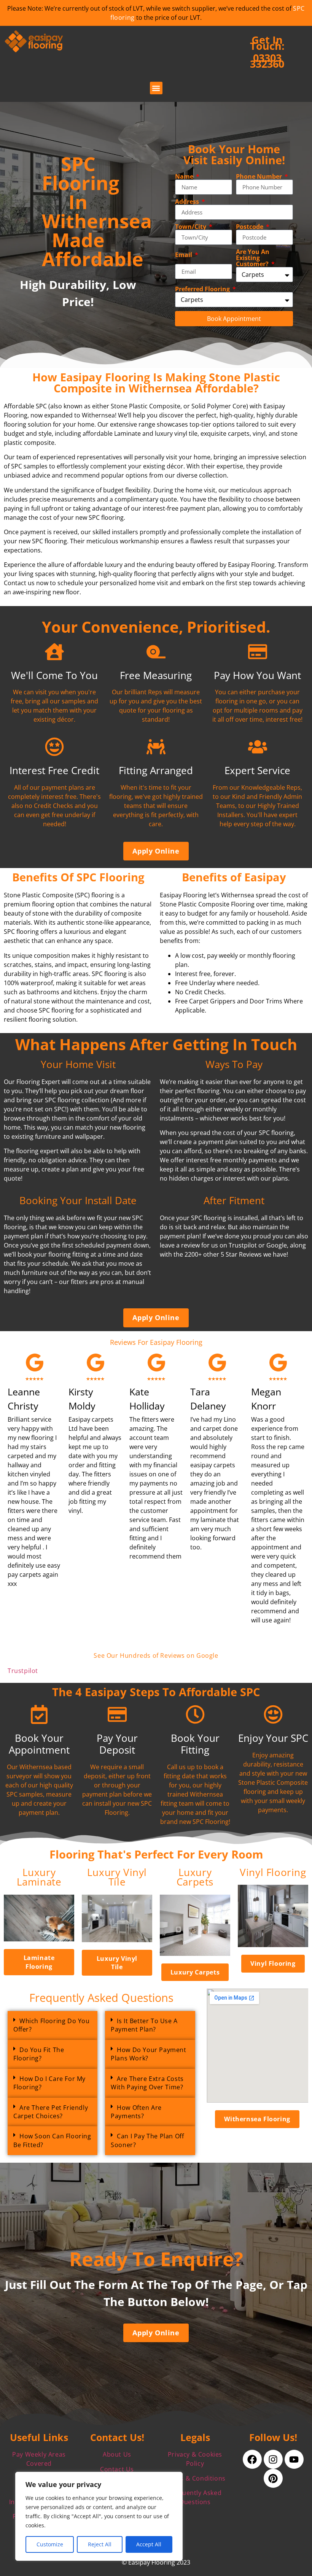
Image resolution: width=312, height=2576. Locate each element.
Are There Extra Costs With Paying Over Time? (147, 2083)
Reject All (100, 2544)
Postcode (250, 227)
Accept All (149, 2544)
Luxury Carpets (195, 1877)
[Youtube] (294, 2459)
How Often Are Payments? (136, 2112)
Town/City (191, 227)
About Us (117, 2454)
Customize (50, 2544)
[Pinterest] (273, 2478)
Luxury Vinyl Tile (117, 1877)
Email (184, 255)
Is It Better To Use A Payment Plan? (144, 2025)
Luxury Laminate (39, 1877)
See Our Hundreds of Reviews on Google (156, 1655)
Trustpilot (23, 1671)
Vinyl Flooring (273, 1872)
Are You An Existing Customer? (253, 258)
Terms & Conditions (195, 2478)
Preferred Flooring (203, 289)
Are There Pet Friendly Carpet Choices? (51, 2112)
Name (185, 176)
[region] (99, 2516)
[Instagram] (273, 2459)
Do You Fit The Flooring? (39, 2054)
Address (188, 202)
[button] (156, 88)
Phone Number (260, 176)
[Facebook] (252, 2459)
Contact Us (117, 2469)
